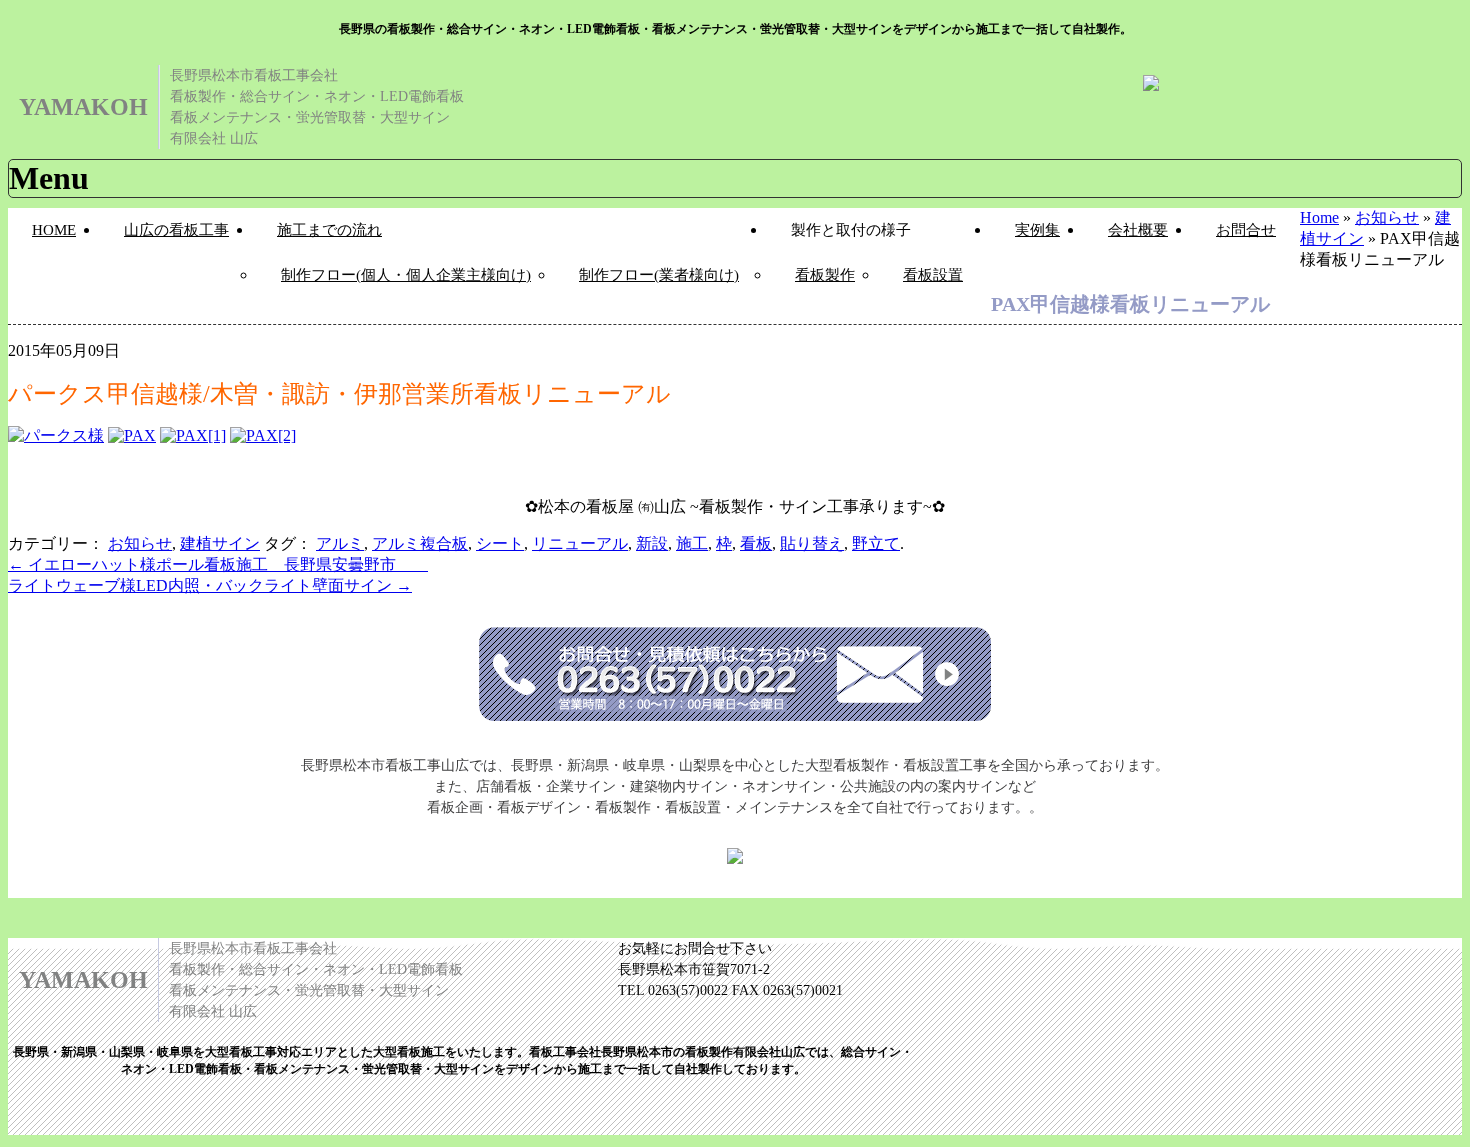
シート (500, 543)
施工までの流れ (329, 230)
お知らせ (1387, 217)
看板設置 (933, 275)
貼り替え (812, 543)
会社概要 (1138, 230)
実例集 (1037, 230)
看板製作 (825, 275)
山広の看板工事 (176, 230)
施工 (692, 543)
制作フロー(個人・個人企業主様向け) (406, 275)
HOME (54, 230)
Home (1319, 217)
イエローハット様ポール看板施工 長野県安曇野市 (218, 564)
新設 (652, 543)
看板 (756, 543)
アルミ (340, 543)
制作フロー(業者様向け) (659, 275)
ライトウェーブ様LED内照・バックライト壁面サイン (210, 585)
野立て (876, 543)
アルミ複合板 (420, 543)
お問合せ (1246, 230)
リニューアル (580, 543)
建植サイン (220, 543)
